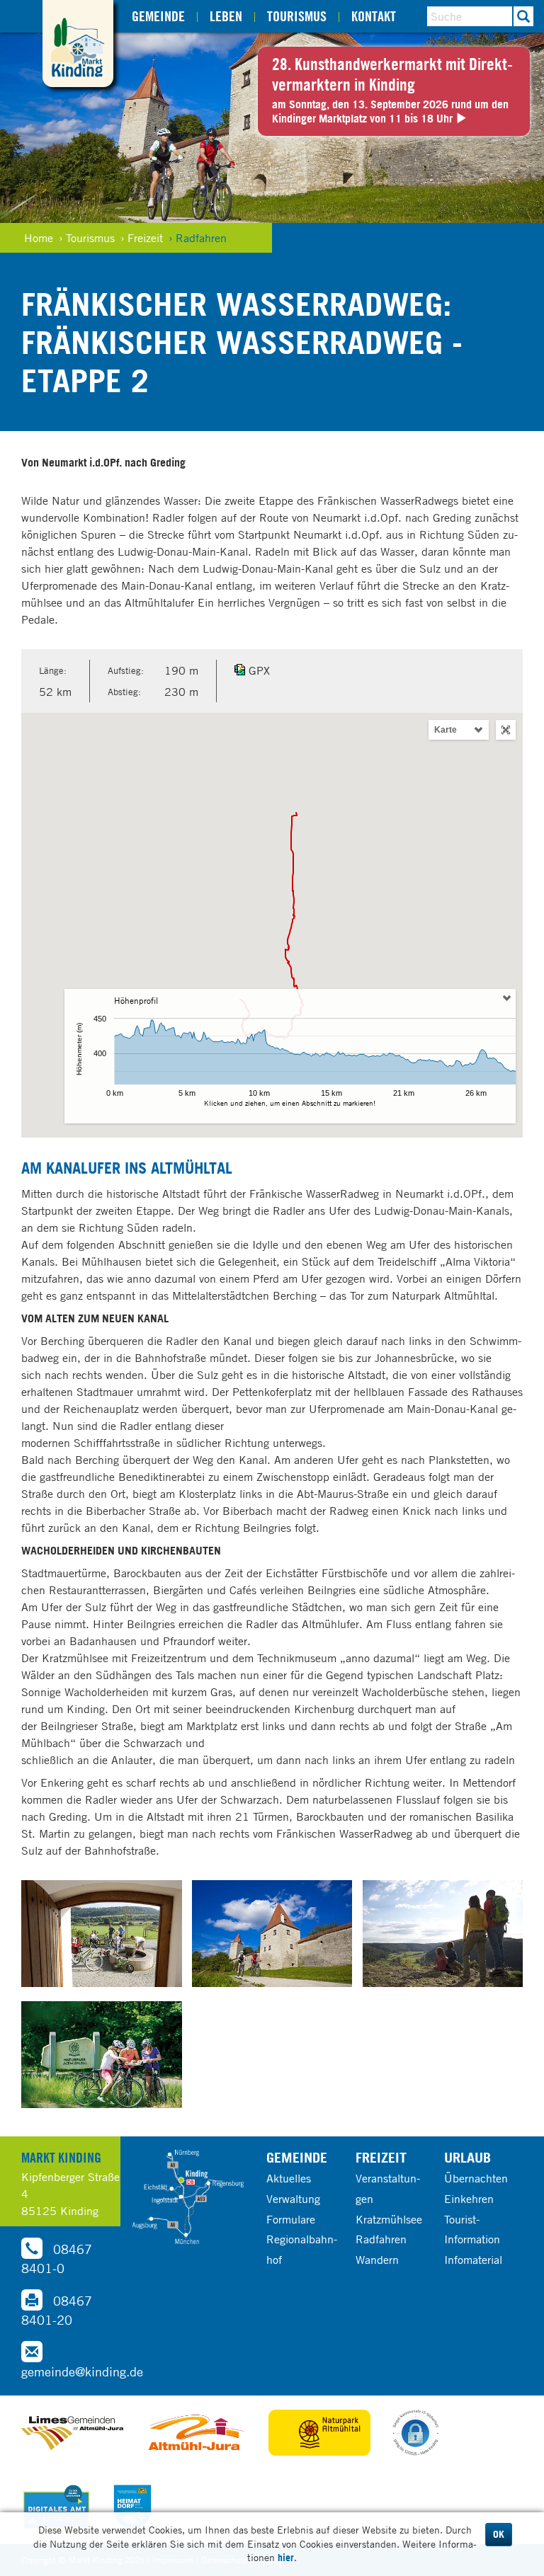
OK (499, 2534)
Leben (226, 16)
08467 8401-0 (57, 2259)
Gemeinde (158, 16)
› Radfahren (198, 238)
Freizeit (381, 2157)
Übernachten (476, 2178)
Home (39, 238)
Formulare (291, 2219)
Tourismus (297, 16)
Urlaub (467, 2157)
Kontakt (374, 16)
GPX (259, 670)
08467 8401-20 (57, 2310)
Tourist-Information (472, 2229)
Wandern (377, 2260)
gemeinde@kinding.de (82, 2371)
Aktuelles (289, 2178)
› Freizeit (142, 238)
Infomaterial (473, 2260)
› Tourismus (87, 238)
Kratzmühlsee (389, 2219)
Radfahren (381, 2239)
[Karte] (188, 2197)
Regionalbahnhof (302, 2249)
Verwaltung (293, 2199)
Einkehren (469, 2199)
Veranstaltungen (388, 2188)
